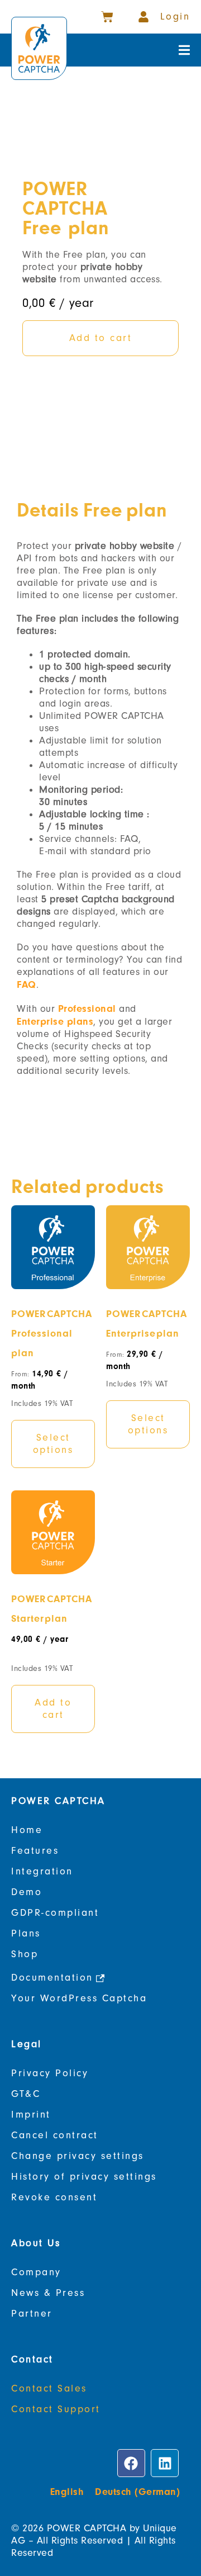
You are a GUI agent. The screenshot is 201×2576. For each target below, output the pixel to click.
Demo (27, 1892)
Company (36, 2272)
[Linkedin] (165, 2463)
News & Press (48, 2293)
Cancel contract (55, 2135)
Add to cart (53, 1709)
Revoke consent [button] (54, 2197)
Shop (25, 1954)
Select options (53, 1444)
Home (27, 1830)
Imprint (31, 2115)
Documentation (52, 1978)
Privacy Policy (50, 2073)
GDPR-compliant (55, 1913)
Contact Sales (49, 2388)
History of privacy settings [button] (84, 2177)
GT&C (26, 2094)
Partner (32, 2314)
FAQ (27, 984)
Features (35, 1851)
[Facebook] (131, 2463)
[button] (184, 50)
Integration (42, 1871)
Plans (26, 1933)
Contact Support (56, 2409)
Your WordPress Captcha (79, 1998)
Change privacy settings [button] (78, 2156)
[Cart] (107, 17)
